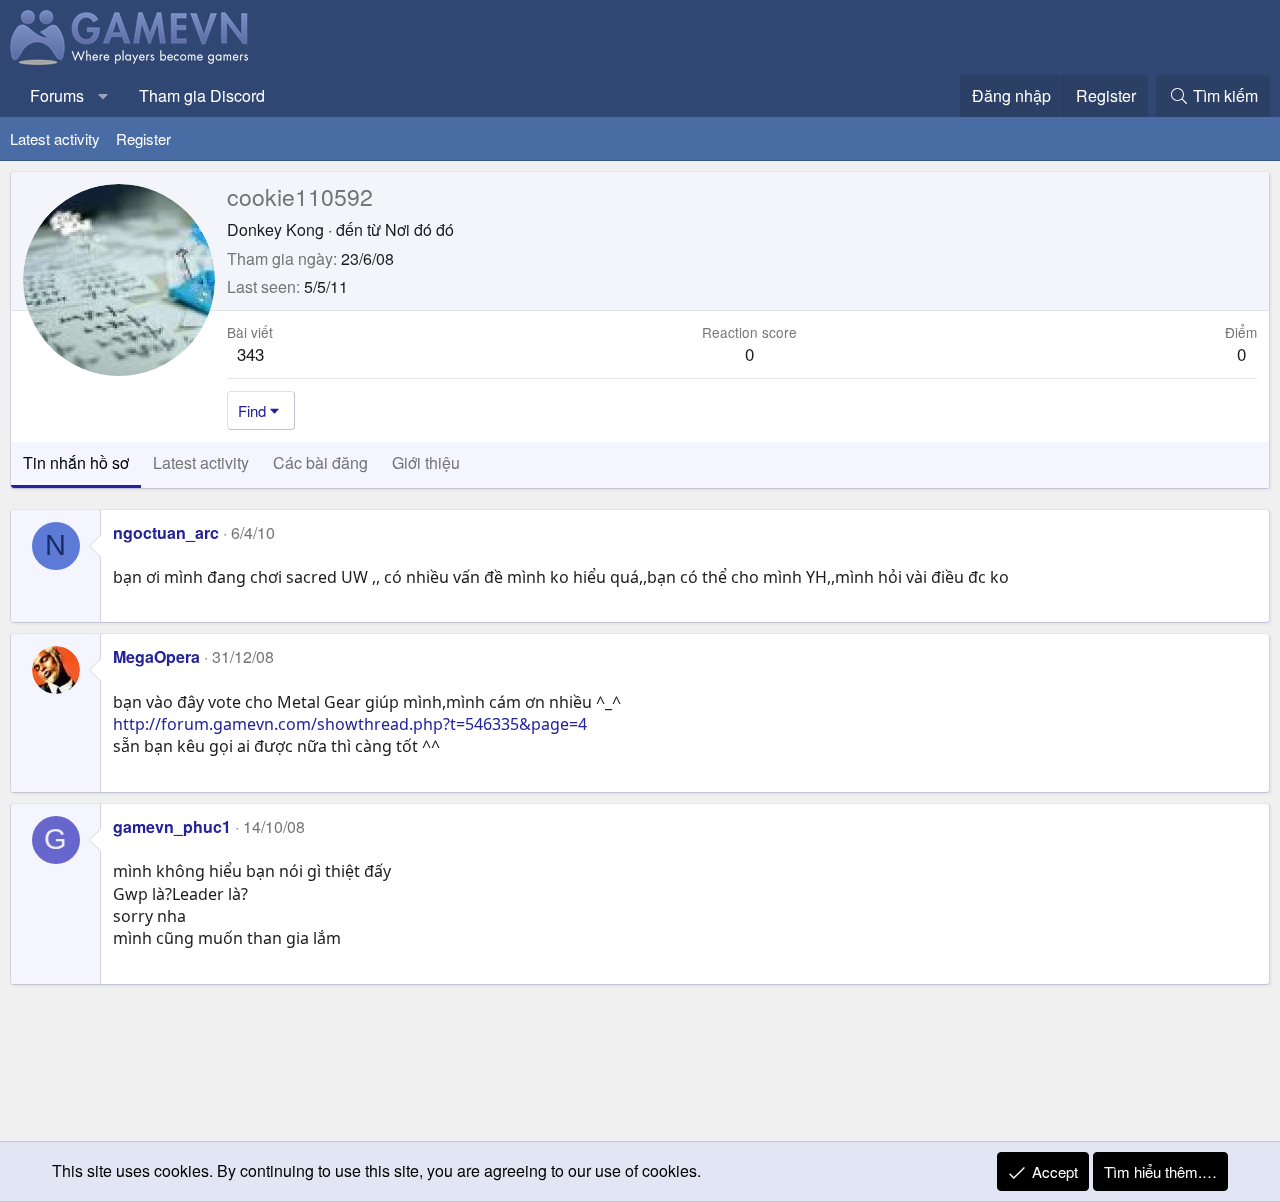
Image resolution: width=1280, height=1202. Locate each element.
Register (143, 138)
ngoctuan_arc (166, 532)
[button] (103, 96)
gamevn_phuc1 (172, 826)
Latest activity (55, 138)
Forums (57, 95)
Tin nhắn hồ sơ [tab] (76, 462)
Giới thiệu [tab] (426, 462)
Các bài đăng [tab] (320, 462)
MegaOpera (156, 656)
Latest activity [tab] (201, 462)
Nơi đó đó (419, 229)
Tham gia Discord (202, 95)
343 (250, 353)
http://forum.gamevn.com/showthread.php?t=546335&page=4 (350, 724)
